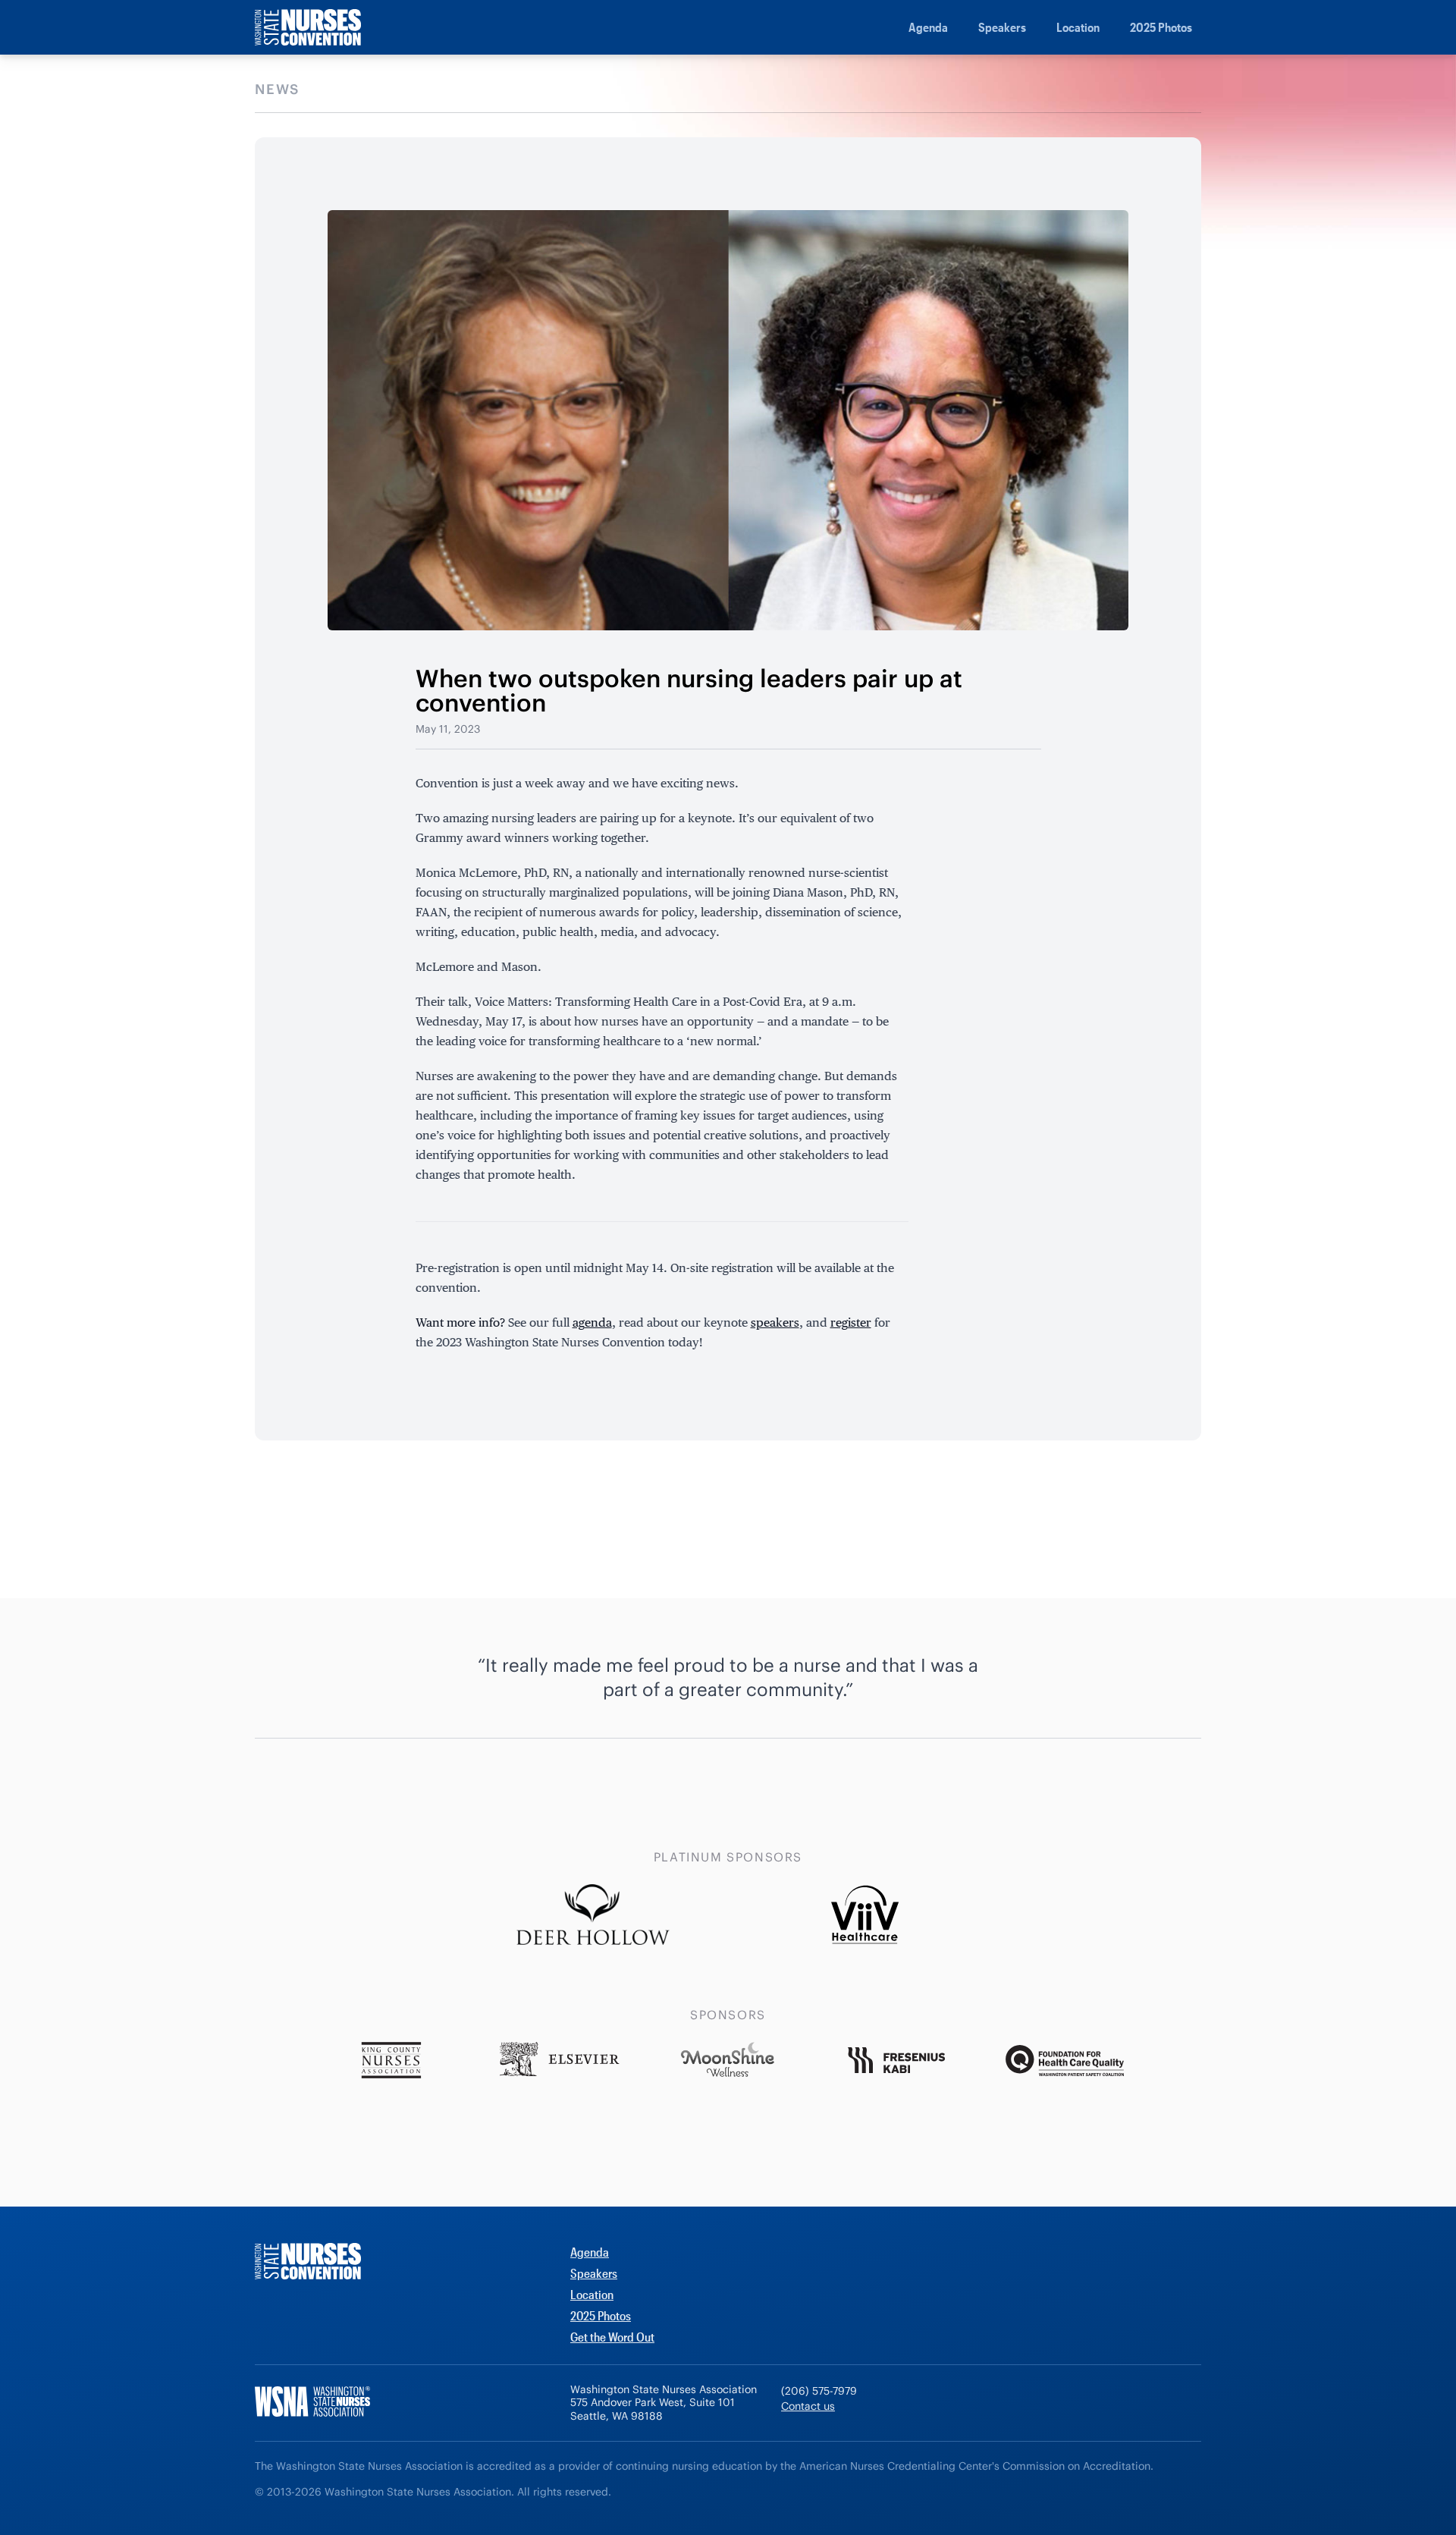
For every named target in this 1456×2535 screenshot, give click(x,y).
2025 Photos (1161, 27)
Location (1078, 27)
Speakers (1002, 27)
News (277, 89)
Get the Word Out (612, 2337)
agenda (592, 1322)
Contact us (808, 2406)
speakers (775, 1322)
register (851, 1322)
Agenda (928, 27)
